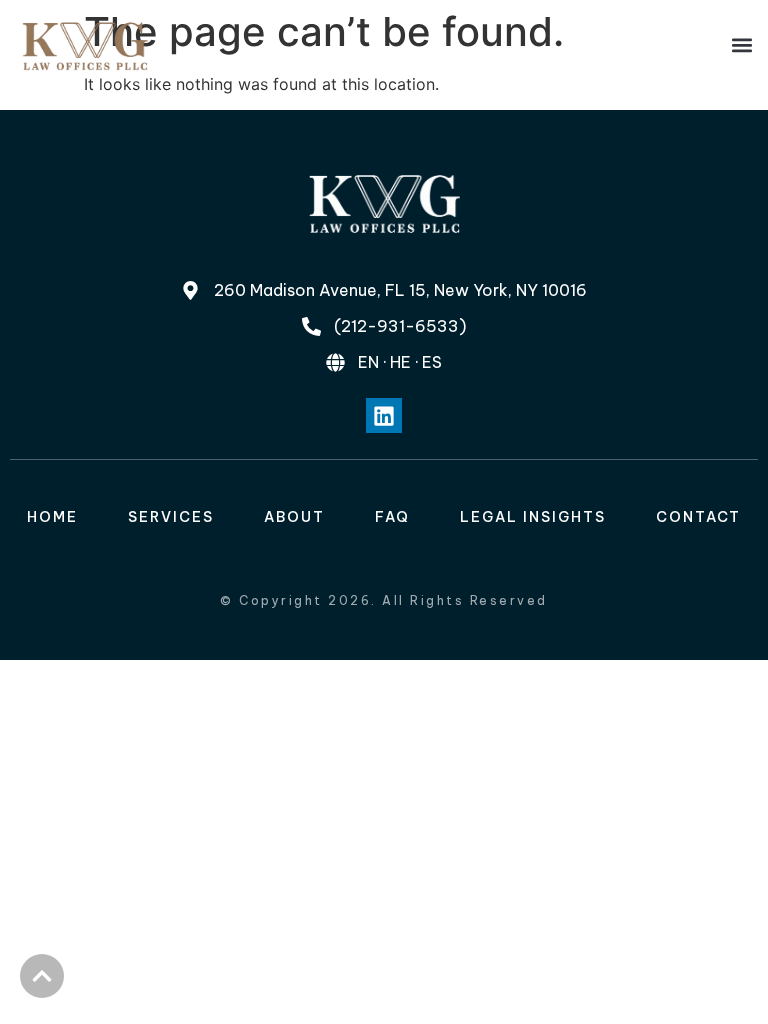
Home (52, 517)
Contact (698, 517)
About (294, 517)
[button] (741, 45)
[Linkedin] (383, 415)
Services (171, 517)
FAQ (392, 517)
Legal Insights (533, 517)
